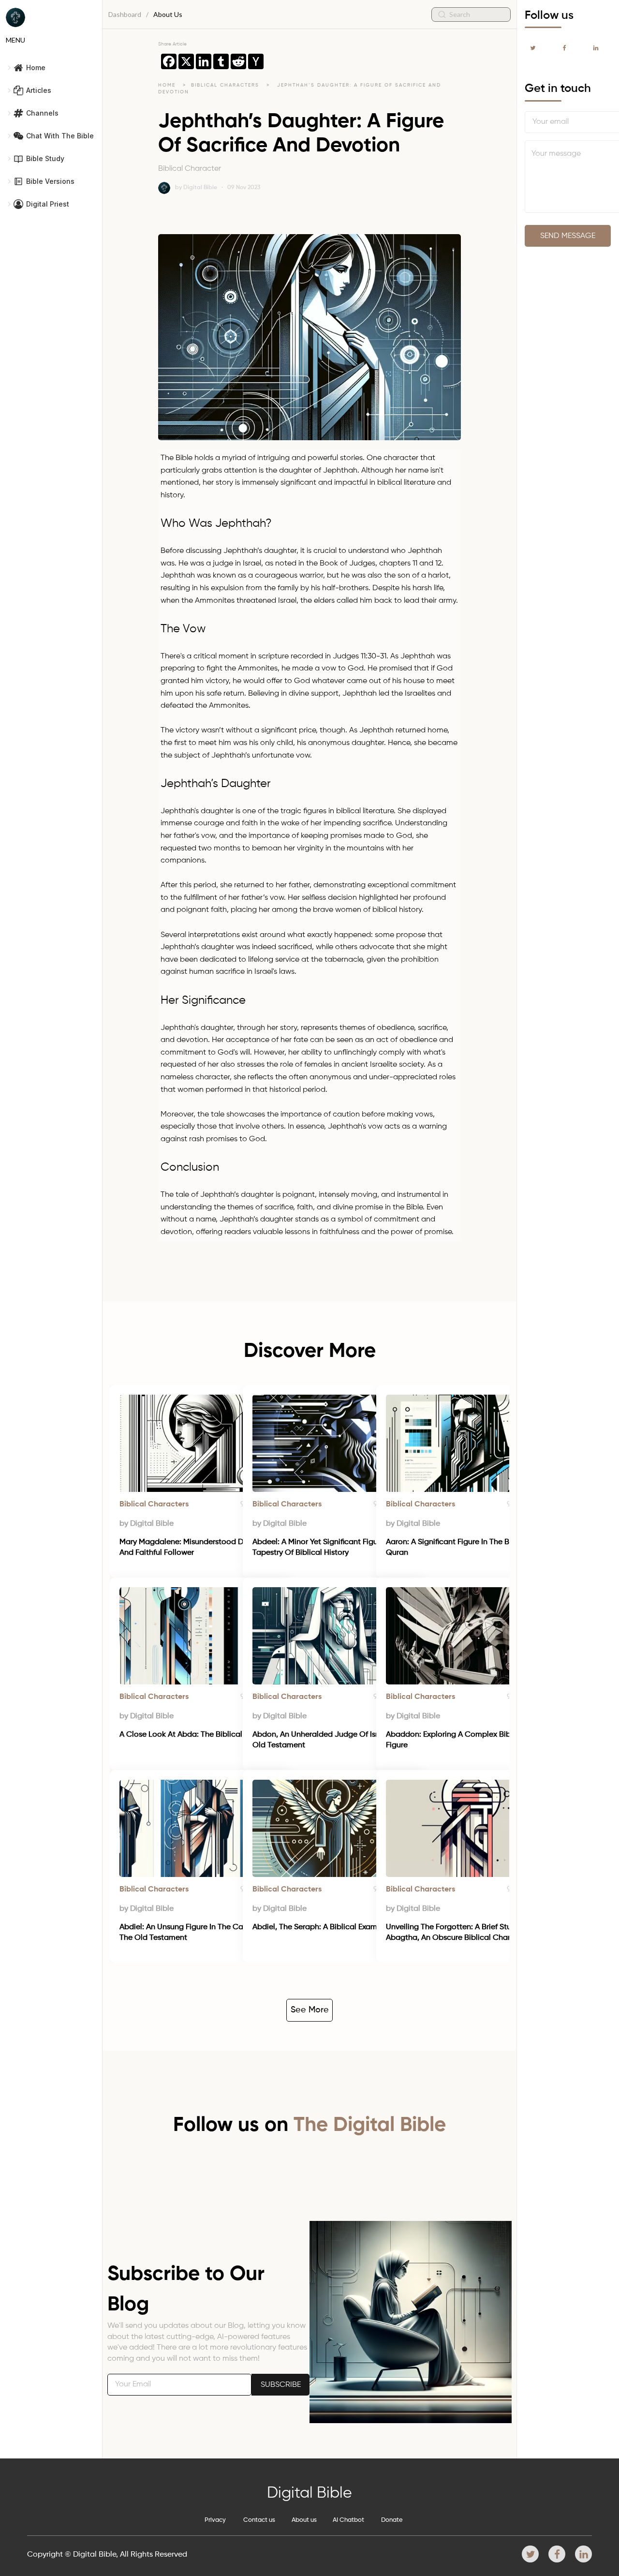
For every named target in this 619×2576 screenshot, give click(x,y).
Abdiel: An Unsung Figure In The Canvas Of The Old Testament (196, 1933)
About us (304, 2520)
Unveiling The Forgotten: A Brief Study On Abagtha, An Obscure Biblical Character (460, 1933)
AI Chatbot (348, 2520)
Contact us (259, 2520)
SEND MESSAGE (568, 236)
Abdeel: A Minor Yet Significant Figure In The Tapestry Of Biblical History (331, 1548)
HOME (167, 85)
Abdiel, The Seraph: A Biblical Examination (327, 1927)
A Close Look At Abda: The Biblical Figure (193, 1735)
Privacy (215, 2520)
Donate (392, 2520)
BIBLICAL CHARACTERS (226, 85)
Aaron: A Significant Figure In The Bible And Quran (463, 1548)
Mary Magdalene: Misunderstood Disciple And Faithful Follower (194, 1548)
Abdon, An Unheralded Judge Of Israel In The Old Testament (333, 1740)
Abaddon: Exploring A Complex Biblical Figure (457, 1740)
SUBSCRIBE (281, 2385)
